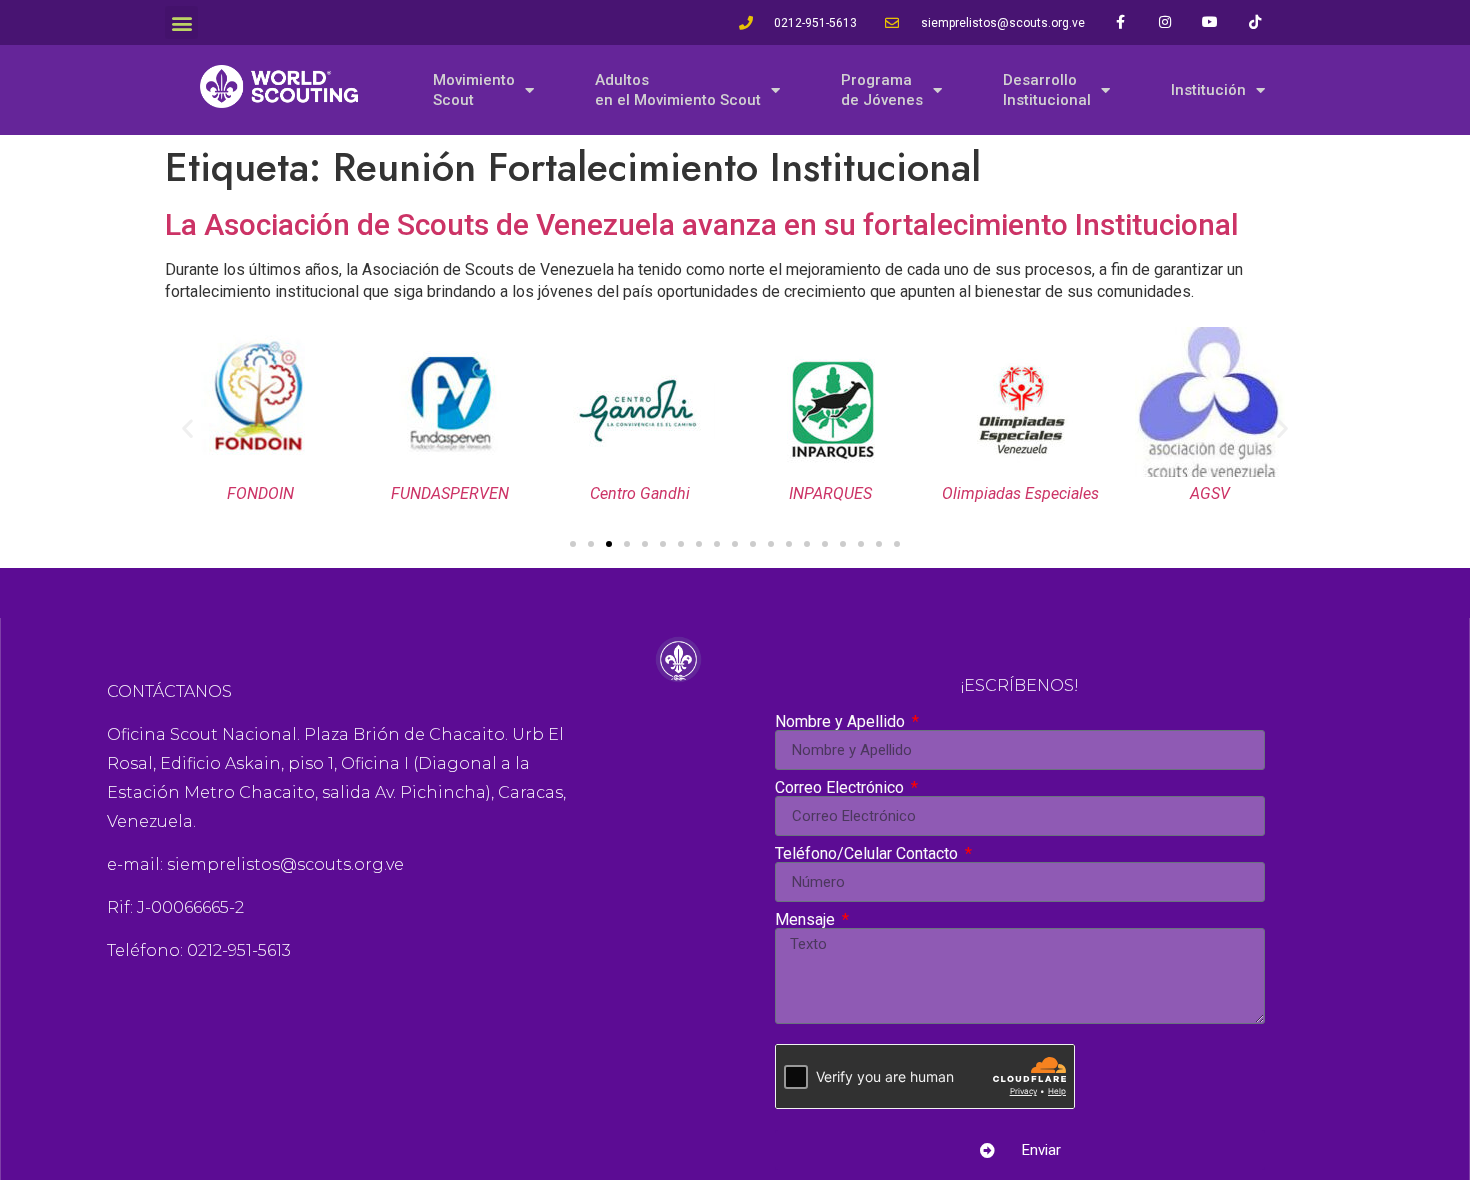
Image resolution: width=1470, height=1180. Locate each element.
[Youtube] (1210, 22)
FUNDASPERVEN (450, 493)
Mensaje (807, 920)
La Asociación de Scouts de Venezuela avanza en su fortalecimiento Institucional (702, 224)
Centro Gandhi (640, 493)
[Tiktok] (1255, 22)
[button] (181, 22)
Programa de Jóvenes (882, 90)
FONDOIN (260, 493)
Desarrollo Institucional (1047, 90)
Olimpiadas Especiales (1020, 493)
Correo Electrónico (841, 788)
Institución (1208, 90)
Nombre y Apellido (842, 722)
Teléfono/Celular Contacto (868, 854)
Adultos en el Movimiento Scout (678, 90)
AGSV (1210, 493)
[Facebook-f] (1120, 22)
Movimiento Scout (474, 90)
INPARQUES (830, 493)
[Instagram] (1165, 22)
